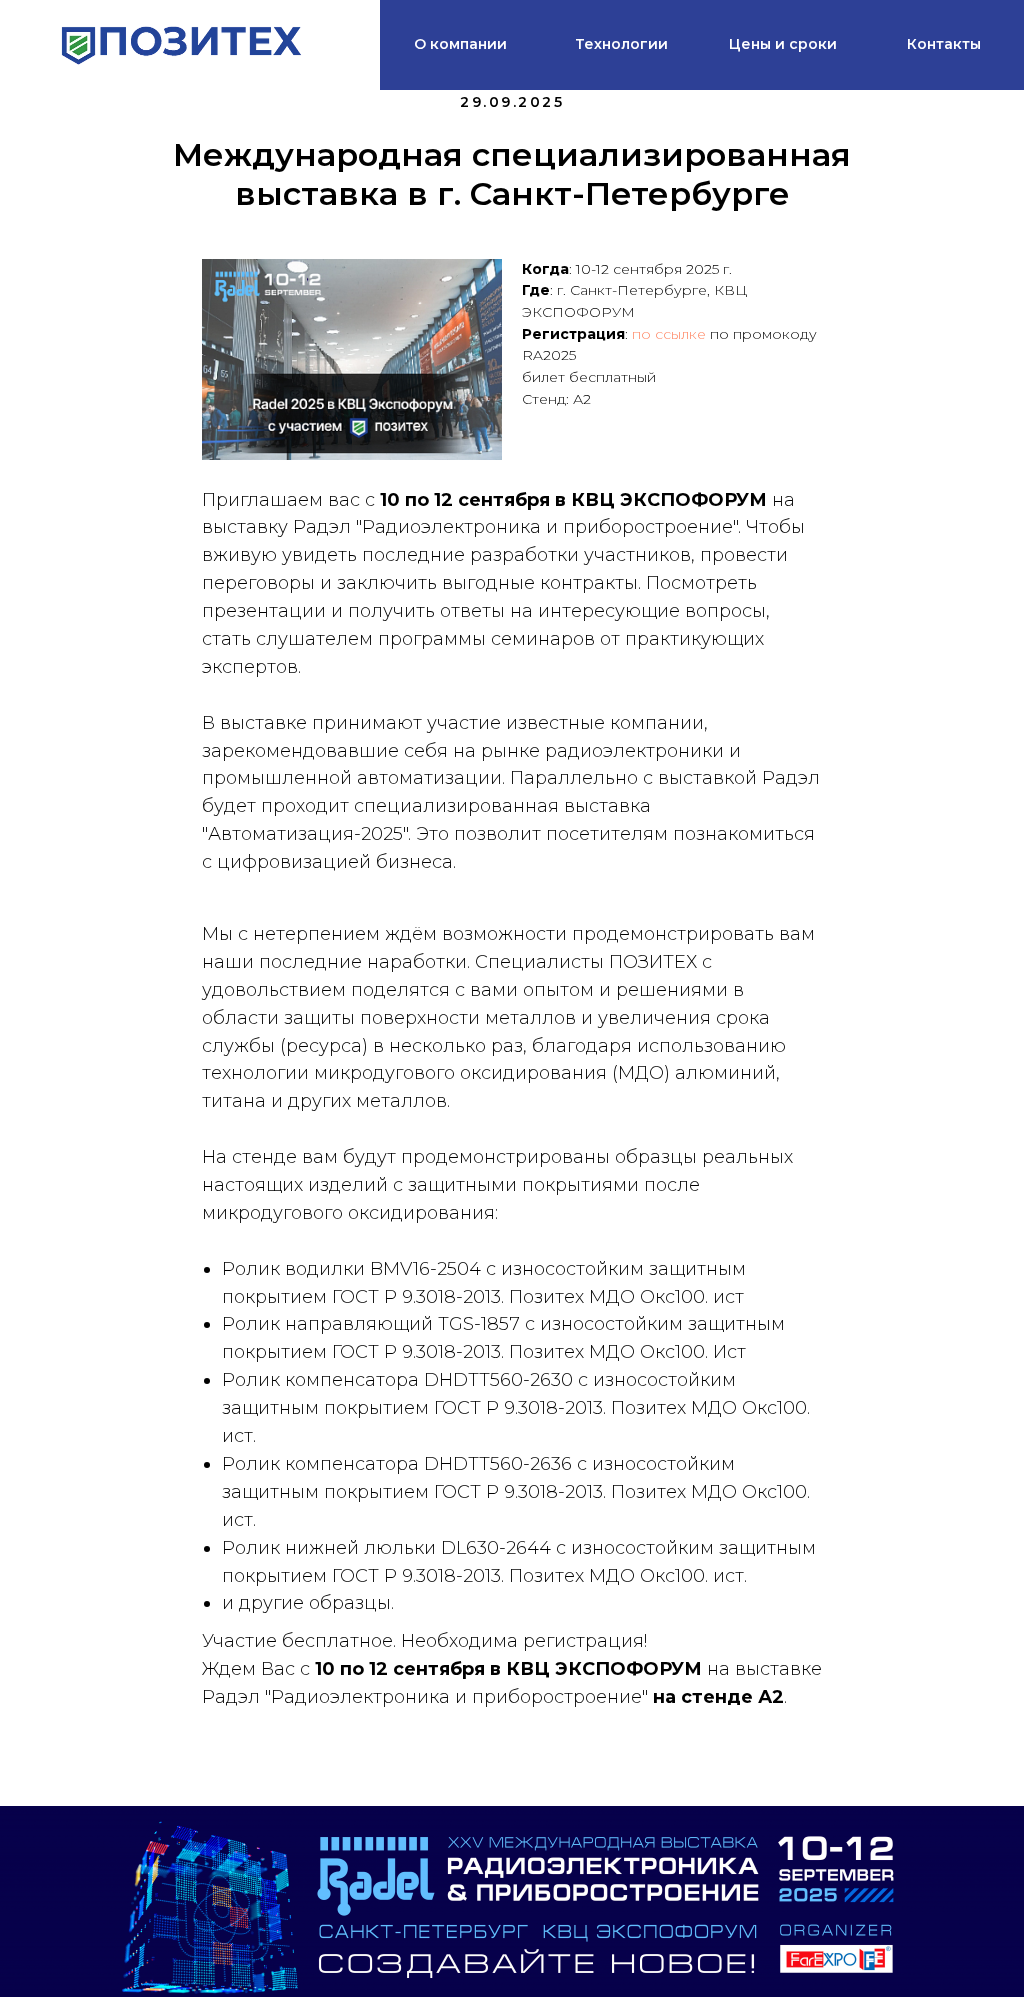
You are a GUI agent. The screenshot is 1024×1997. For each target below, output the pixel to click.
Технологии (621, 44)
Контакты (944, 44)
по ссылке (669, 334)
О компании (460, 44)
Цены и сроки (783, 44)
